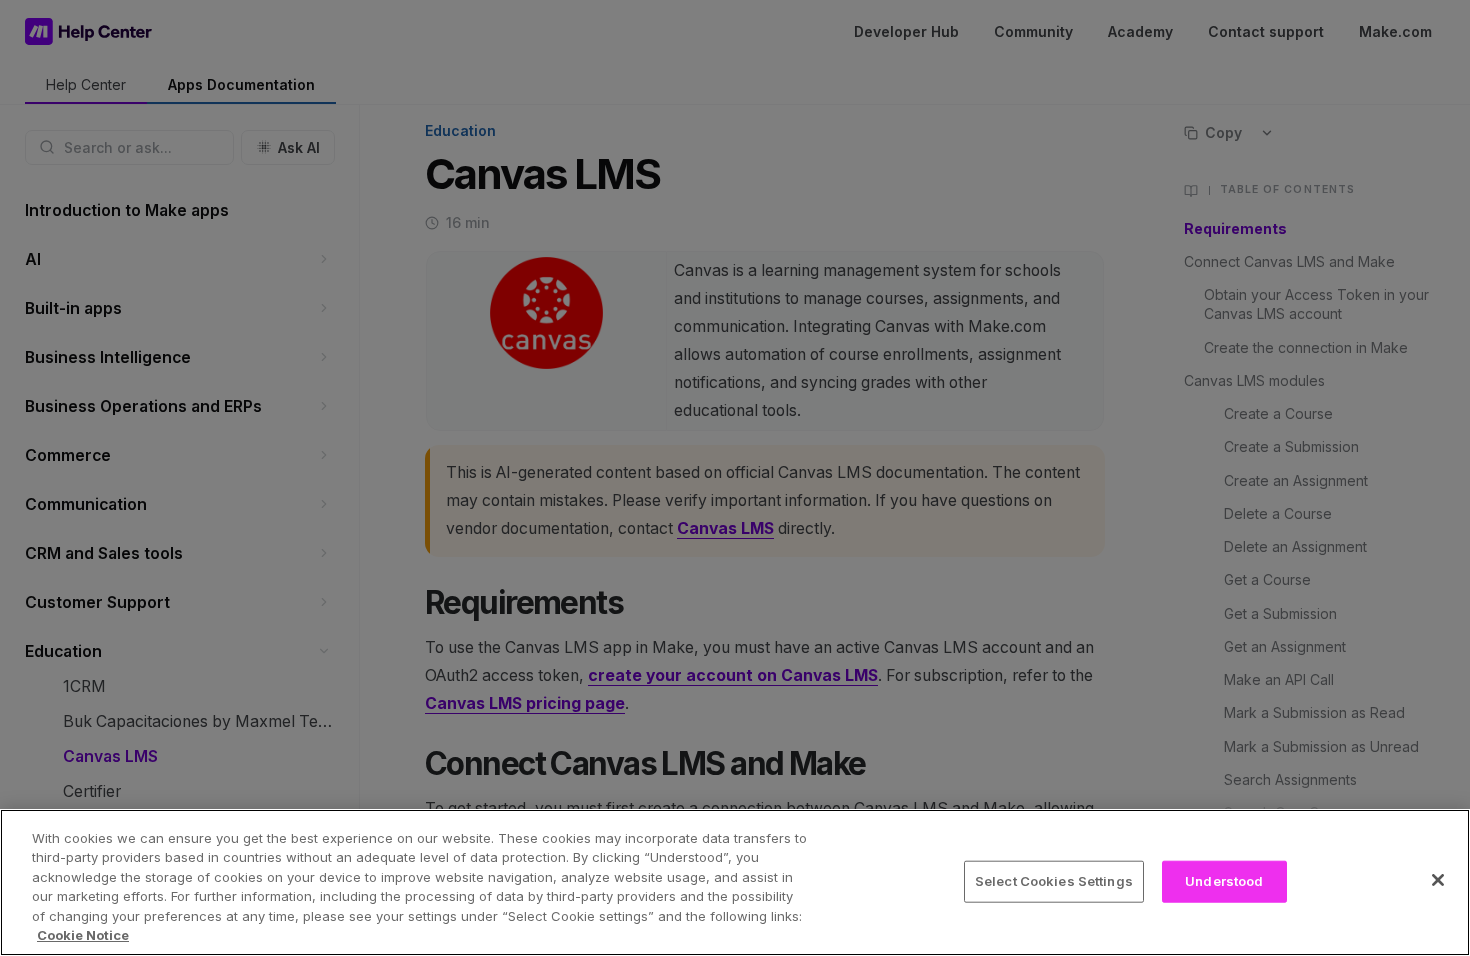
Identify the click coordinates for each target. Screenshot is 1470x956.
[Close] (1438, 880)
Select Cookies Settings (1054, 881)
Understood (1224, 881)
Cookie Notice (83, 935)
